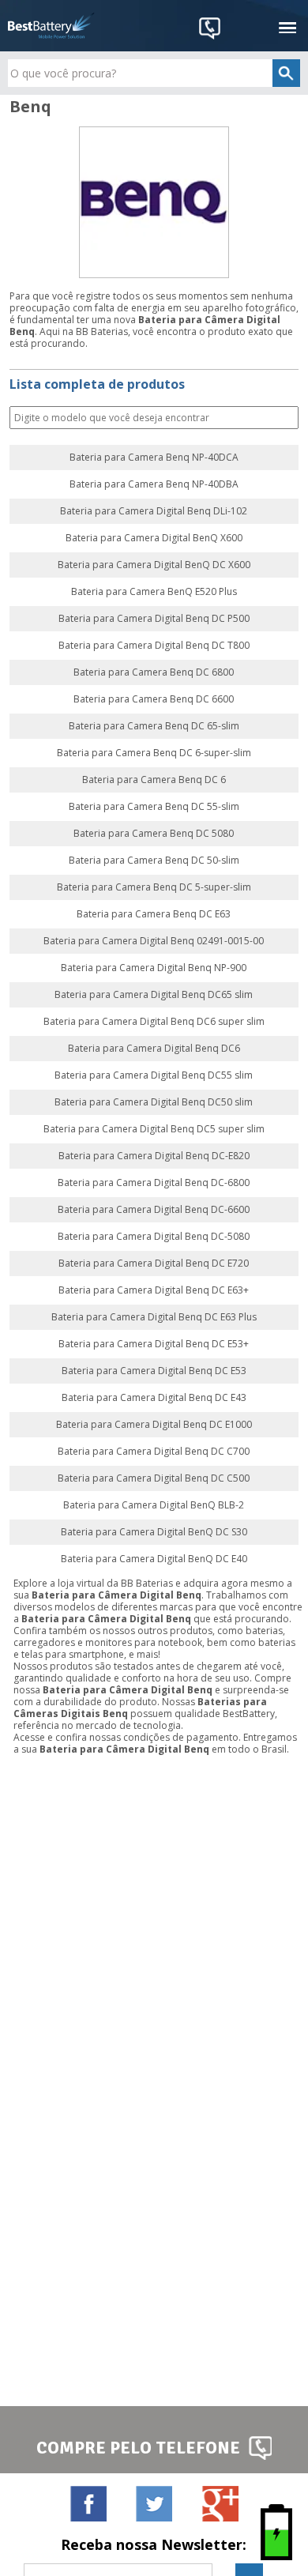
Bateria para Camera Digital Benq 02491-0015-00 (154, 941)
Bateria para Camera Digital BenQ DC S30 (154, 1532)
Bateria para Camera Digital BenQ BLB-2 (154, 1505)
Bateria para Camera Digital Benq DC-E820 (154, 1156)
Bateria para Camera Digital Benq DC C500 (154, 1478)
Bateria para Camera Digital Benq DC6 (154, 1049)
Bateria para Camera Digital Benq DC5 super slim (154, 1129)
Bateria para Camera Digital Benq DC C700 (154, 1452)
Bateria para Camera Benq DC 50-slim (154, 861)
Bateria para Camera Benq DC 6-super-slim (154, 753)
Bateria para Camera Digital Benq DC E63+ (154, 1290)
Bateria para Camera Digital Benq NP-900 (154, 968)
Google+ (220, 2503)
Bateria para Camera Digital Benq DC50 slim (154, 1102)
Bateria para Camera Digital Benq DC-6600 (154, 1210)
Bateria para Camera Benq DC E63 (154, 914)
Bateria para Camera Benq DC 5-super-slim (154, 887)
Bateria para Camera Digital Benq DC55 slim (154, 1075)
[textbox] (154, 73)
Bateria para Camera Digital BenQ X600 (154, 538)
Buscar (285, 418)
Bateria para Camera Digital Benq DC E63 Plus (154, 1317)
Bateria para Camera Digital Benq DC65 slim (154, 995)
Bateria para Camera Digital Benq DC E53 (154, 1371)
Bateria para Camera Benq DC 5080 (154, 834)
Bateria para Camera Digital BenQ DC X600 (154, 565)
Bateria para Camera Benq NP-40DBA (154, 484)
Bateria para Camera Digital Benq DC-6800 (154, 1183)
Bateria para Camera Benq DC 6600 (154, 699)
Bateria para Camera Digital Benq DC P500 (154, 619)
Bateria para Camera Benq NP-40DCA (154, 458)
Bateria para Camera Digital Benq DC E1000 (154, 1425)
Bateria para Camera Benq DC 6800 (154, 672)
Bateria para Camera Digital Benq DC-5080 (154, 1237)
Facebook (88, 2503)
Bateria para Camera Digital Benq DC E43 (154, 1398)
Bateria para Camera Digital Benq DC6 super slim (154, 1022)
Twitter (154, 2503)
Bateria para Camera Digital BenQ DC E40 (154, 1559)
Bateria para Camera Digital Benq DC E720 (154, 1264)
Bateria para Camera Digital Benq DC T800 (154, 646)
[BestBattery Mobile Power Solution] (51, 26)
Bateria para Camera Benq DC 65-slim (154, 726)
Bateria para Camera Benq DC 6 (154, 780)
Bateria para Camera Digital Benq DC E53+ (154, 1344)
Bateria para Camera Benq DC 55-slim (154, 807)
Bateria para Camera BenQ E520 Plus (154, 592)
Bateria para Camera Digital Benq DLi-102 (154, 511)
